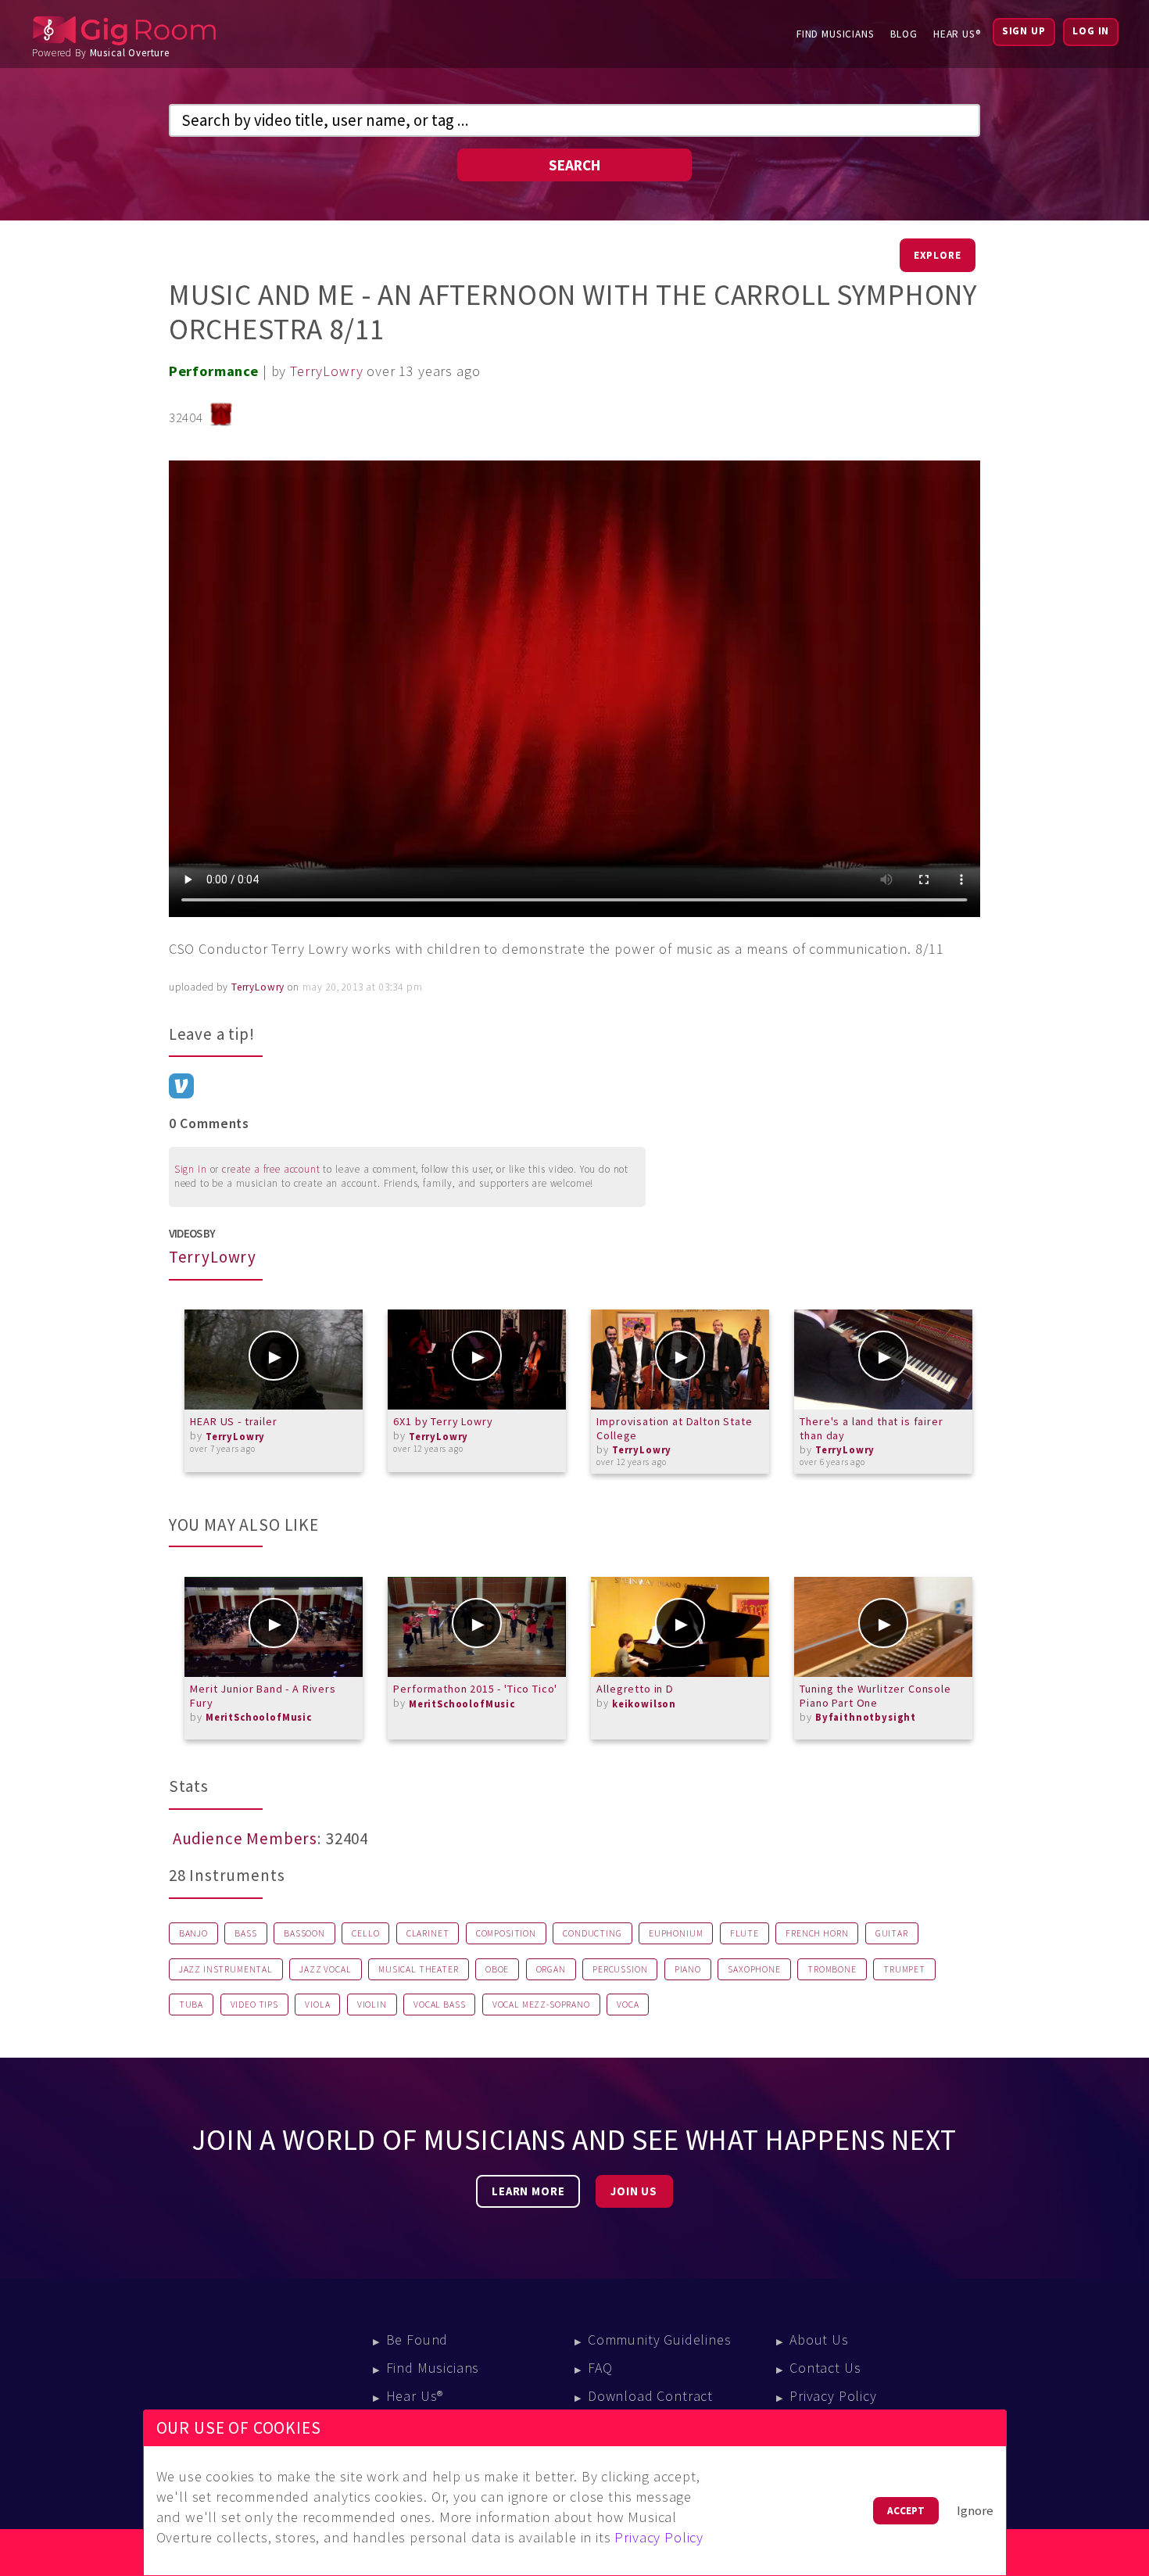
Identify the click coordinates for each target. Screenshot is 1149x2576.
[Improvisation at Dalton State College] (680, 1360)
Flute (745, 1933)
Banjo (193, 1933)
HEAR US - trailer (233, 1421)
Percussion (620, 1969)
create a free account (271, 1169)
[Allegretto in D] (680, 1627)
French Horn (817, 1933)
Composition (506, 1933)
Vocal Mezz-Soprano (541, 2005)
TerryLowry (326, 371)
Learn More (528, 2191)
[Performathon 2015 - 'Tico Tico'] (477, 1627)
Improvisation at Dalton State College (674, 1428)
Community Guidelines (660, 2340)
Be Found (417, 2340)
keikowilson (644, 1704)
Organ (551, 1969)
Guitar (892, 1933)
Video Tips (254, 2005)
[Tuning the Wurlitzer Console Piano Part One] (883, 1627)
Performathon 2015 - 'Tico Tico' (475, 1689)
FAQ (600, 2368)
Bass (245, 1933)
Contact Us (825, 2368)
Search (574, 165)
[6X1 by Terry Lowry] (477, 1360)
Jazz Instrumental (226, 1969)
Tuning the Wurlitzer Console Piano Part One (875, 1696)
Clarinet (428, 1933)
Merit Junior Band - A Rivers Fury (263, 1696)
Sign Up (1024, 31)
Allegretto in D (635, 1689)
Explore (938, 255)
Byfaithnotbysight (866, 1717)
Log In (1091, 31)
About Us (819, 2340)
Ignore (975, 2511)
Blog (904, 34)
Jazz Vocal (325, 1969)
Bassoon (304, 1933)
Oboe (497, 1969)
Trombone (832, 1969)
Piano (688, 1969)
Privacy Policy (833, 2396)
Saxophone (754, 1969)
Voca (628, 2005)
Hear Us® (957, 34)
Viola (317, 2005)
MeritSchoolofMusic (259, 1717)
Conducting (592, 1933)
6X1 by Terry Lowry (443, 1421)
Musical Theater (419, 1969)
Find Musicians (836, 34)
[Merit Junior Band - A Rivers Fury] (274, 1627)
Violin (372, 2005)
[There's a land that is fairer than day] (883, 1360)
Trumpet (904, 1969)
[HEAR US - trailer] (274, 1360)
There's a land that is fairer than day (871, 1428)
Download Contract (650, 2396)
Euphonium (676, 1933)
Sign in (191, 1169)
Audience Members (245, 1839)
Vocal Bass (439, 2005)
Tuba (191, 2005)
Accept (906, 2511)
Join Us (634, 2191)
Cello (365, 1933)
